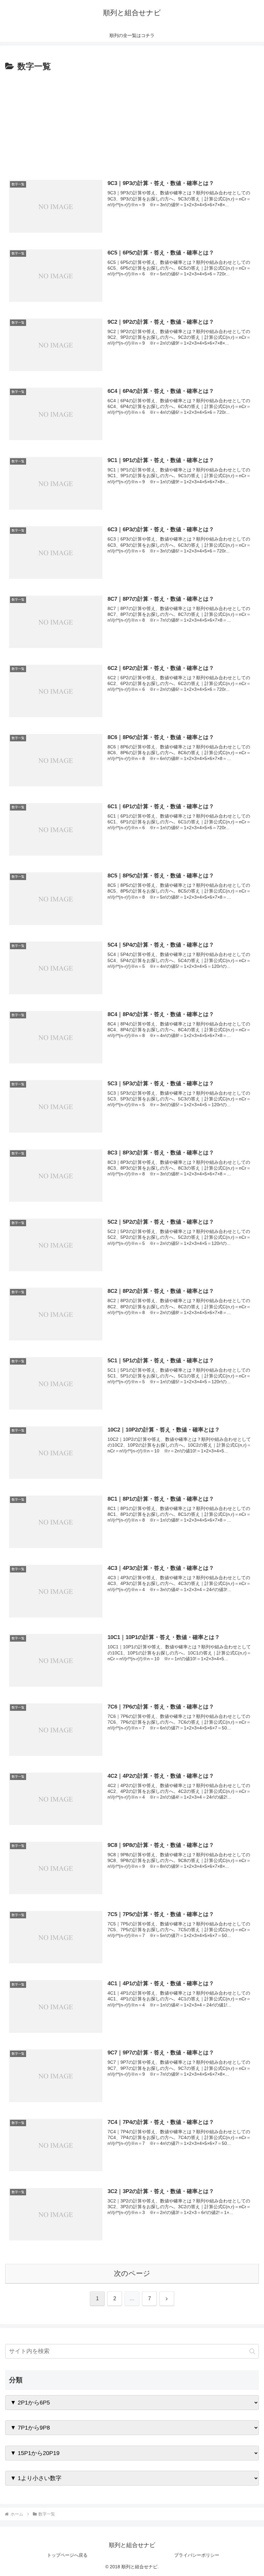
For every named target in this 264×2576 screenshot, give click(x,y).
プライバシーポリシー (197, 2555)
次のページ (132, 2273)
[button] (252, 2351)
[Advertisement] (132, 122)
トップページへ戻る (67, 2555)
